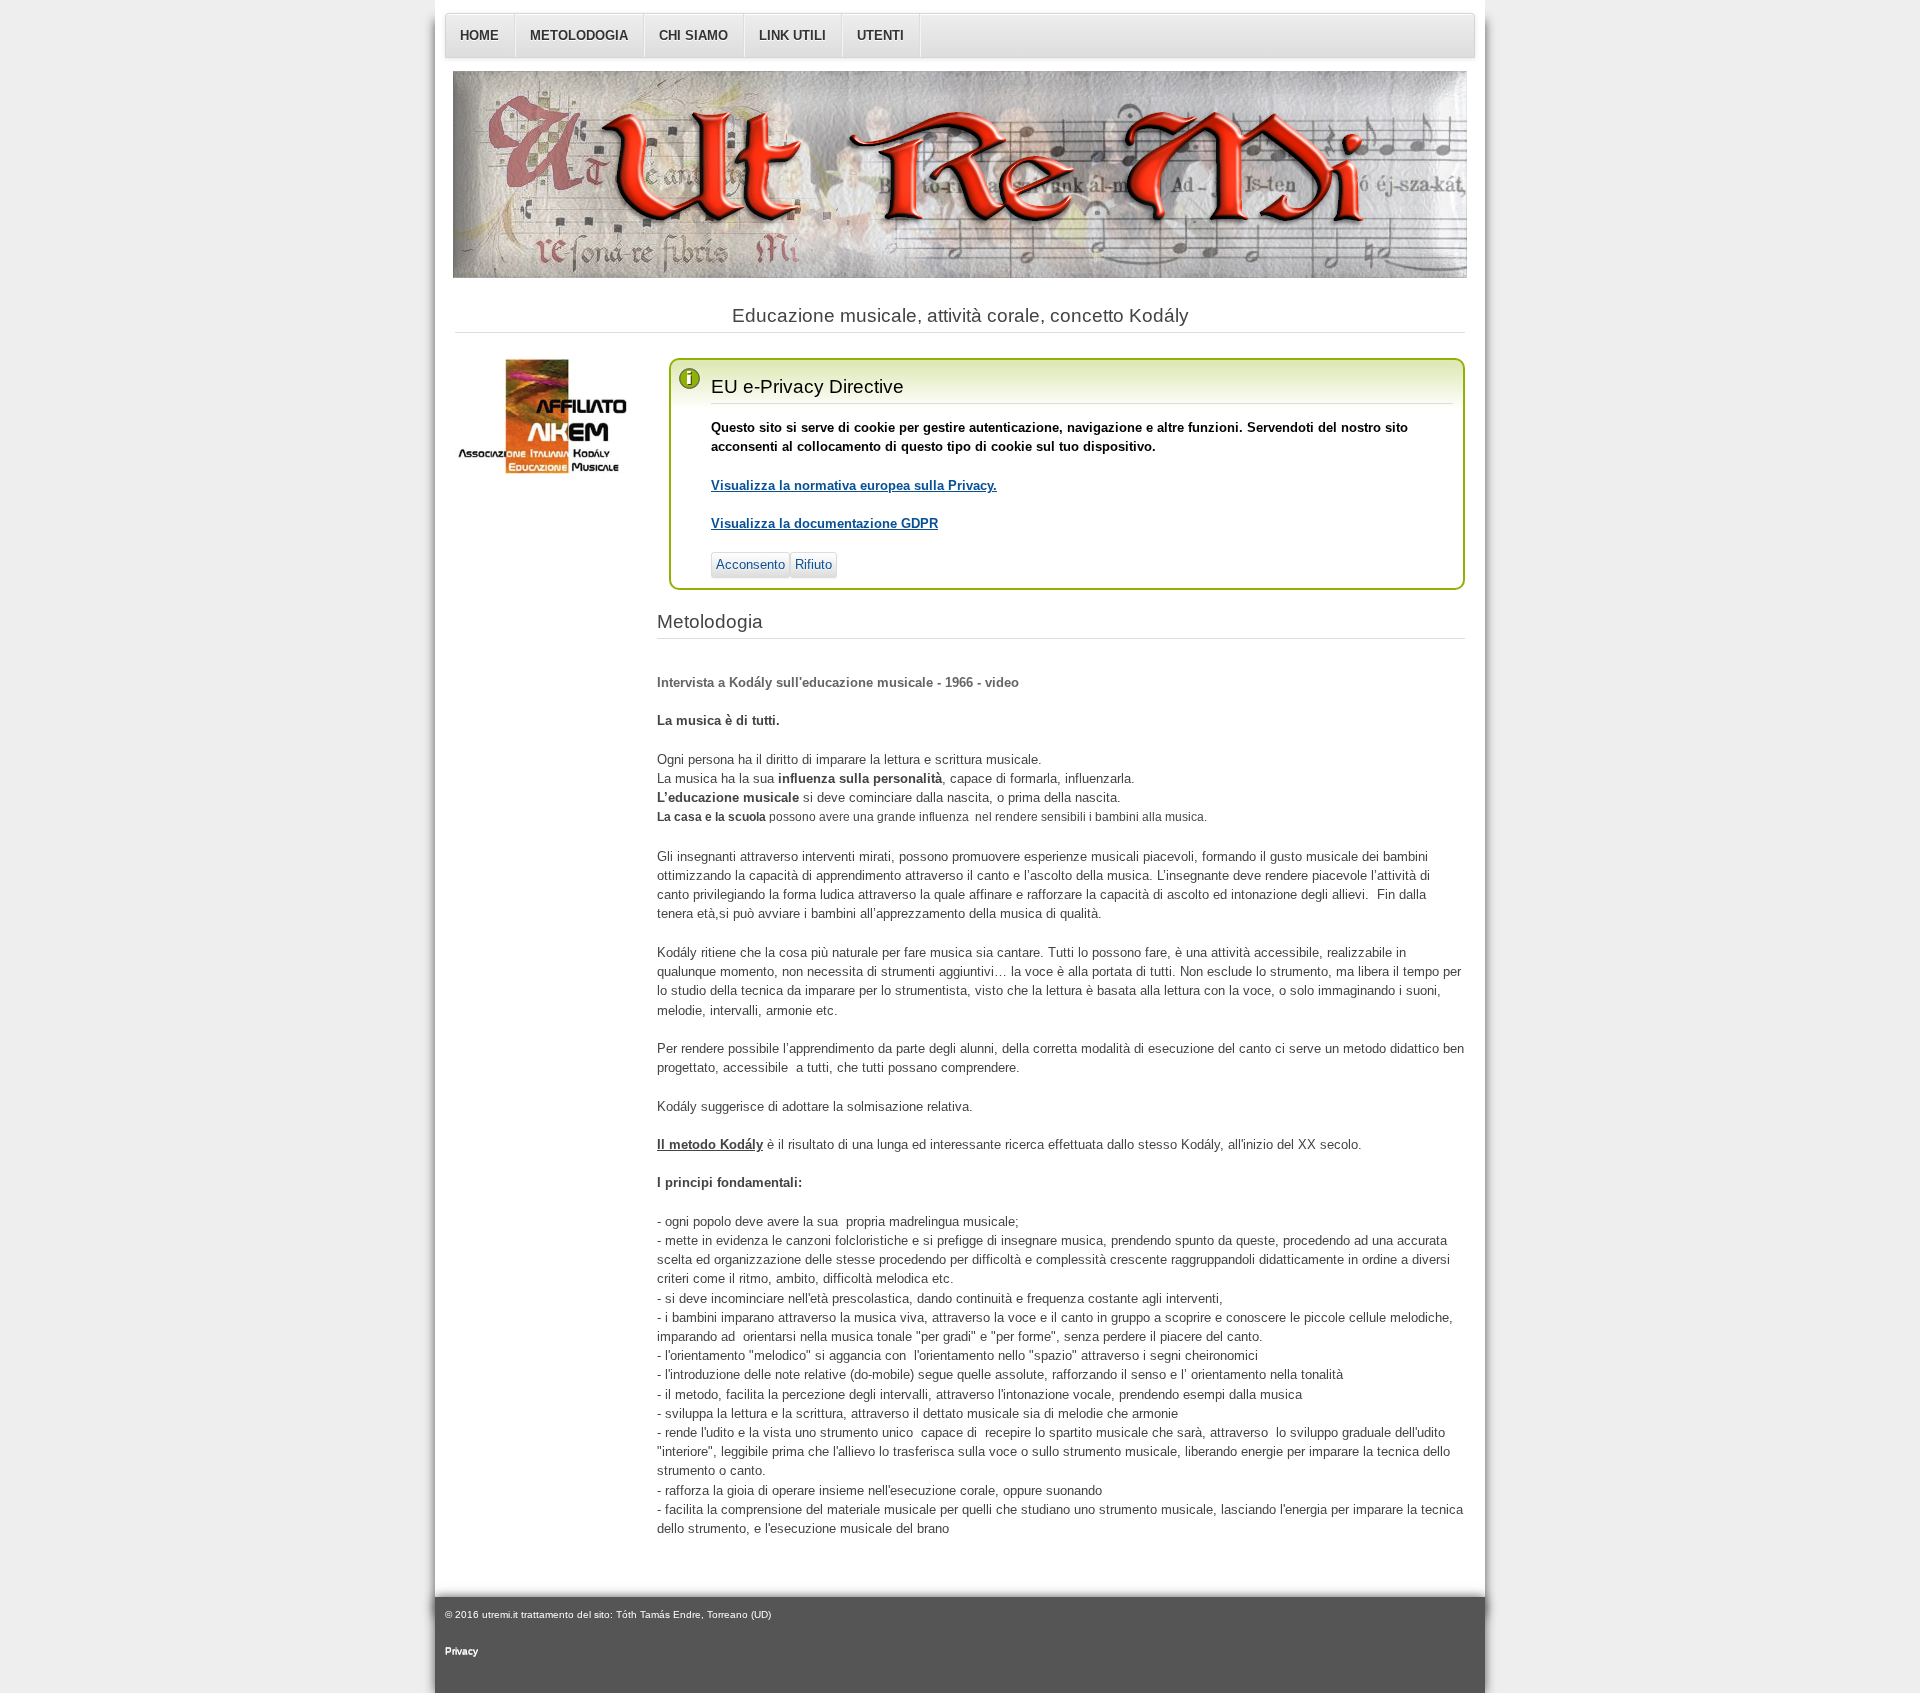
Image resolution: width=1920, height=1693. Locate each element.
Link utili (792, 35)
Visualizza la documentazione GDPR (824, 523)
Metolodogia (579, 35)
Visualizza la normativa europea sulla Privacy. (854, 485)
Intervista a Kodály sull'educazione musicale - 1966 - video (838, 682)
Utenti (880, 35)
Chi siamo (693, 35)
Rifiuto (813, 564)
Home (479, 35)
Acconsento (750, 564)
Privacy (461, 1650)
